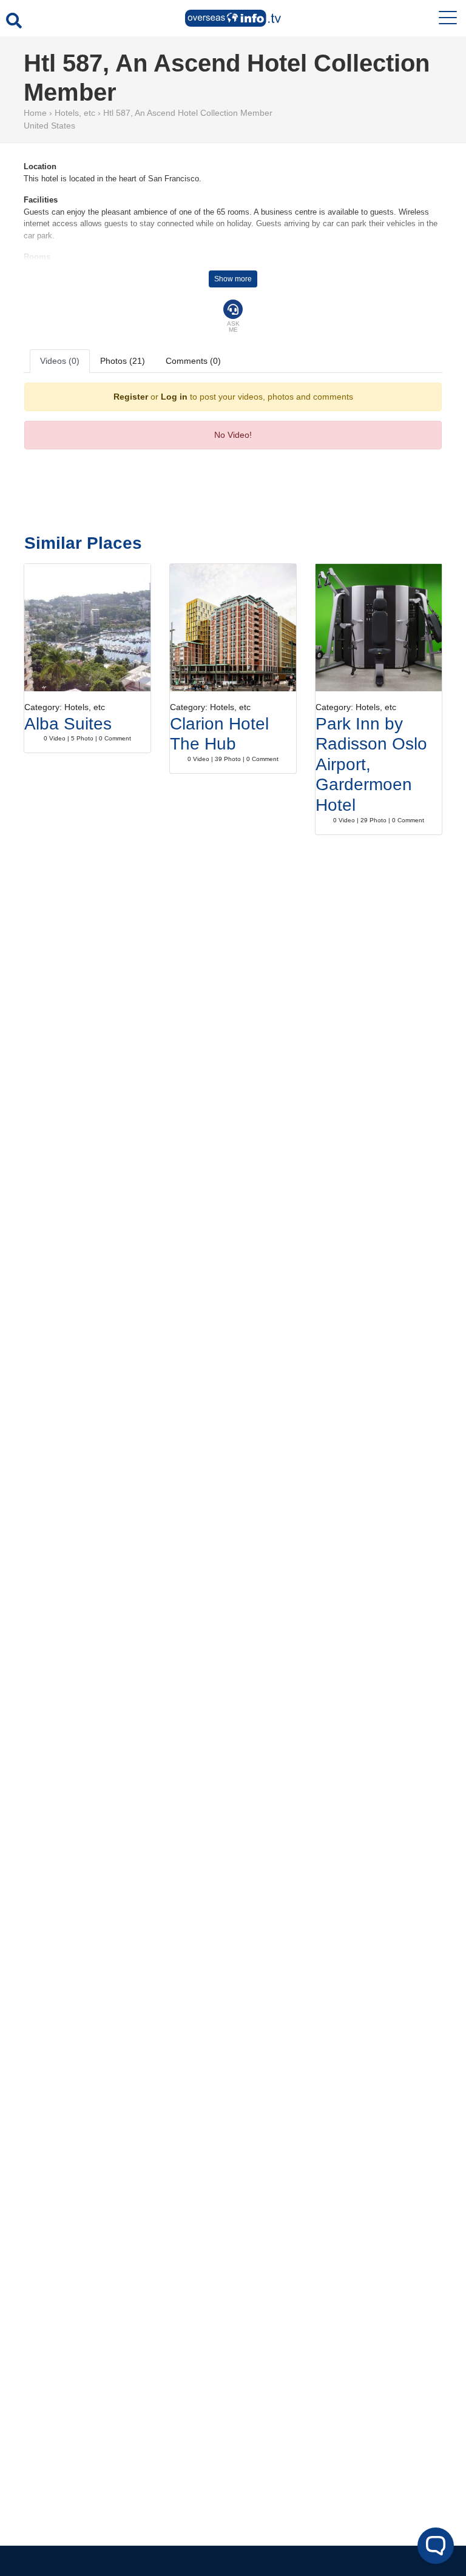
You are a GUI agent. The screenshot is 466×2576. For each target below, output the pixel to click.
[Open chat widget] (436, 2546)
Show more (233, 279)
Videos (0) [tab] (60, 361)
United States (49, 126)
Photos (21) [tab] (123, 361)
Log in (174, 397)
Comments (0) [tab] (193, 361)
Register (131, 397)
